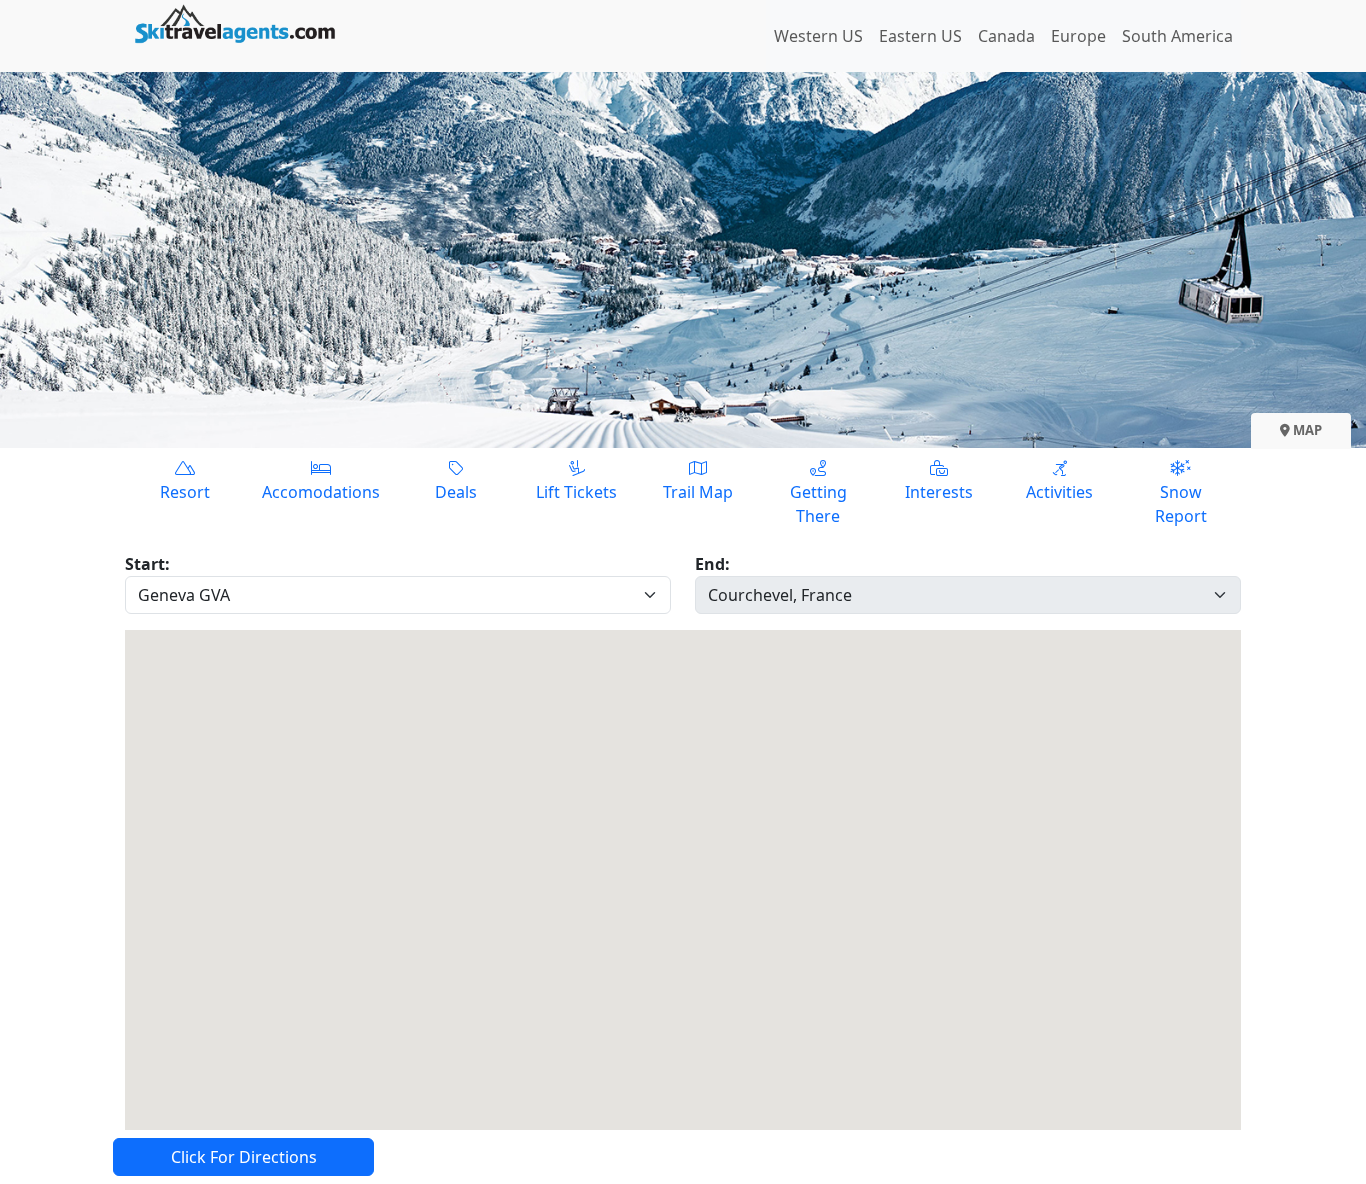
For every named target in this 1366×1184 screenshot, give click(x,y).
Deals (456, 492)
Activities (1059, 492)
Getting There (818, 504)
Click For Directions (244, 1157)
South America (1177, 36)
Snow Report (1181, 504)
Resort (185, 492)
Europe (1078, 36)
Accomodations (321, 492)
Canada (1006, 36)
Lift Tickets (576, 492)
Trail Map (698, 492)
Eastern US (920, 36)
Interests (939, 492)
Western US (818, 36)
